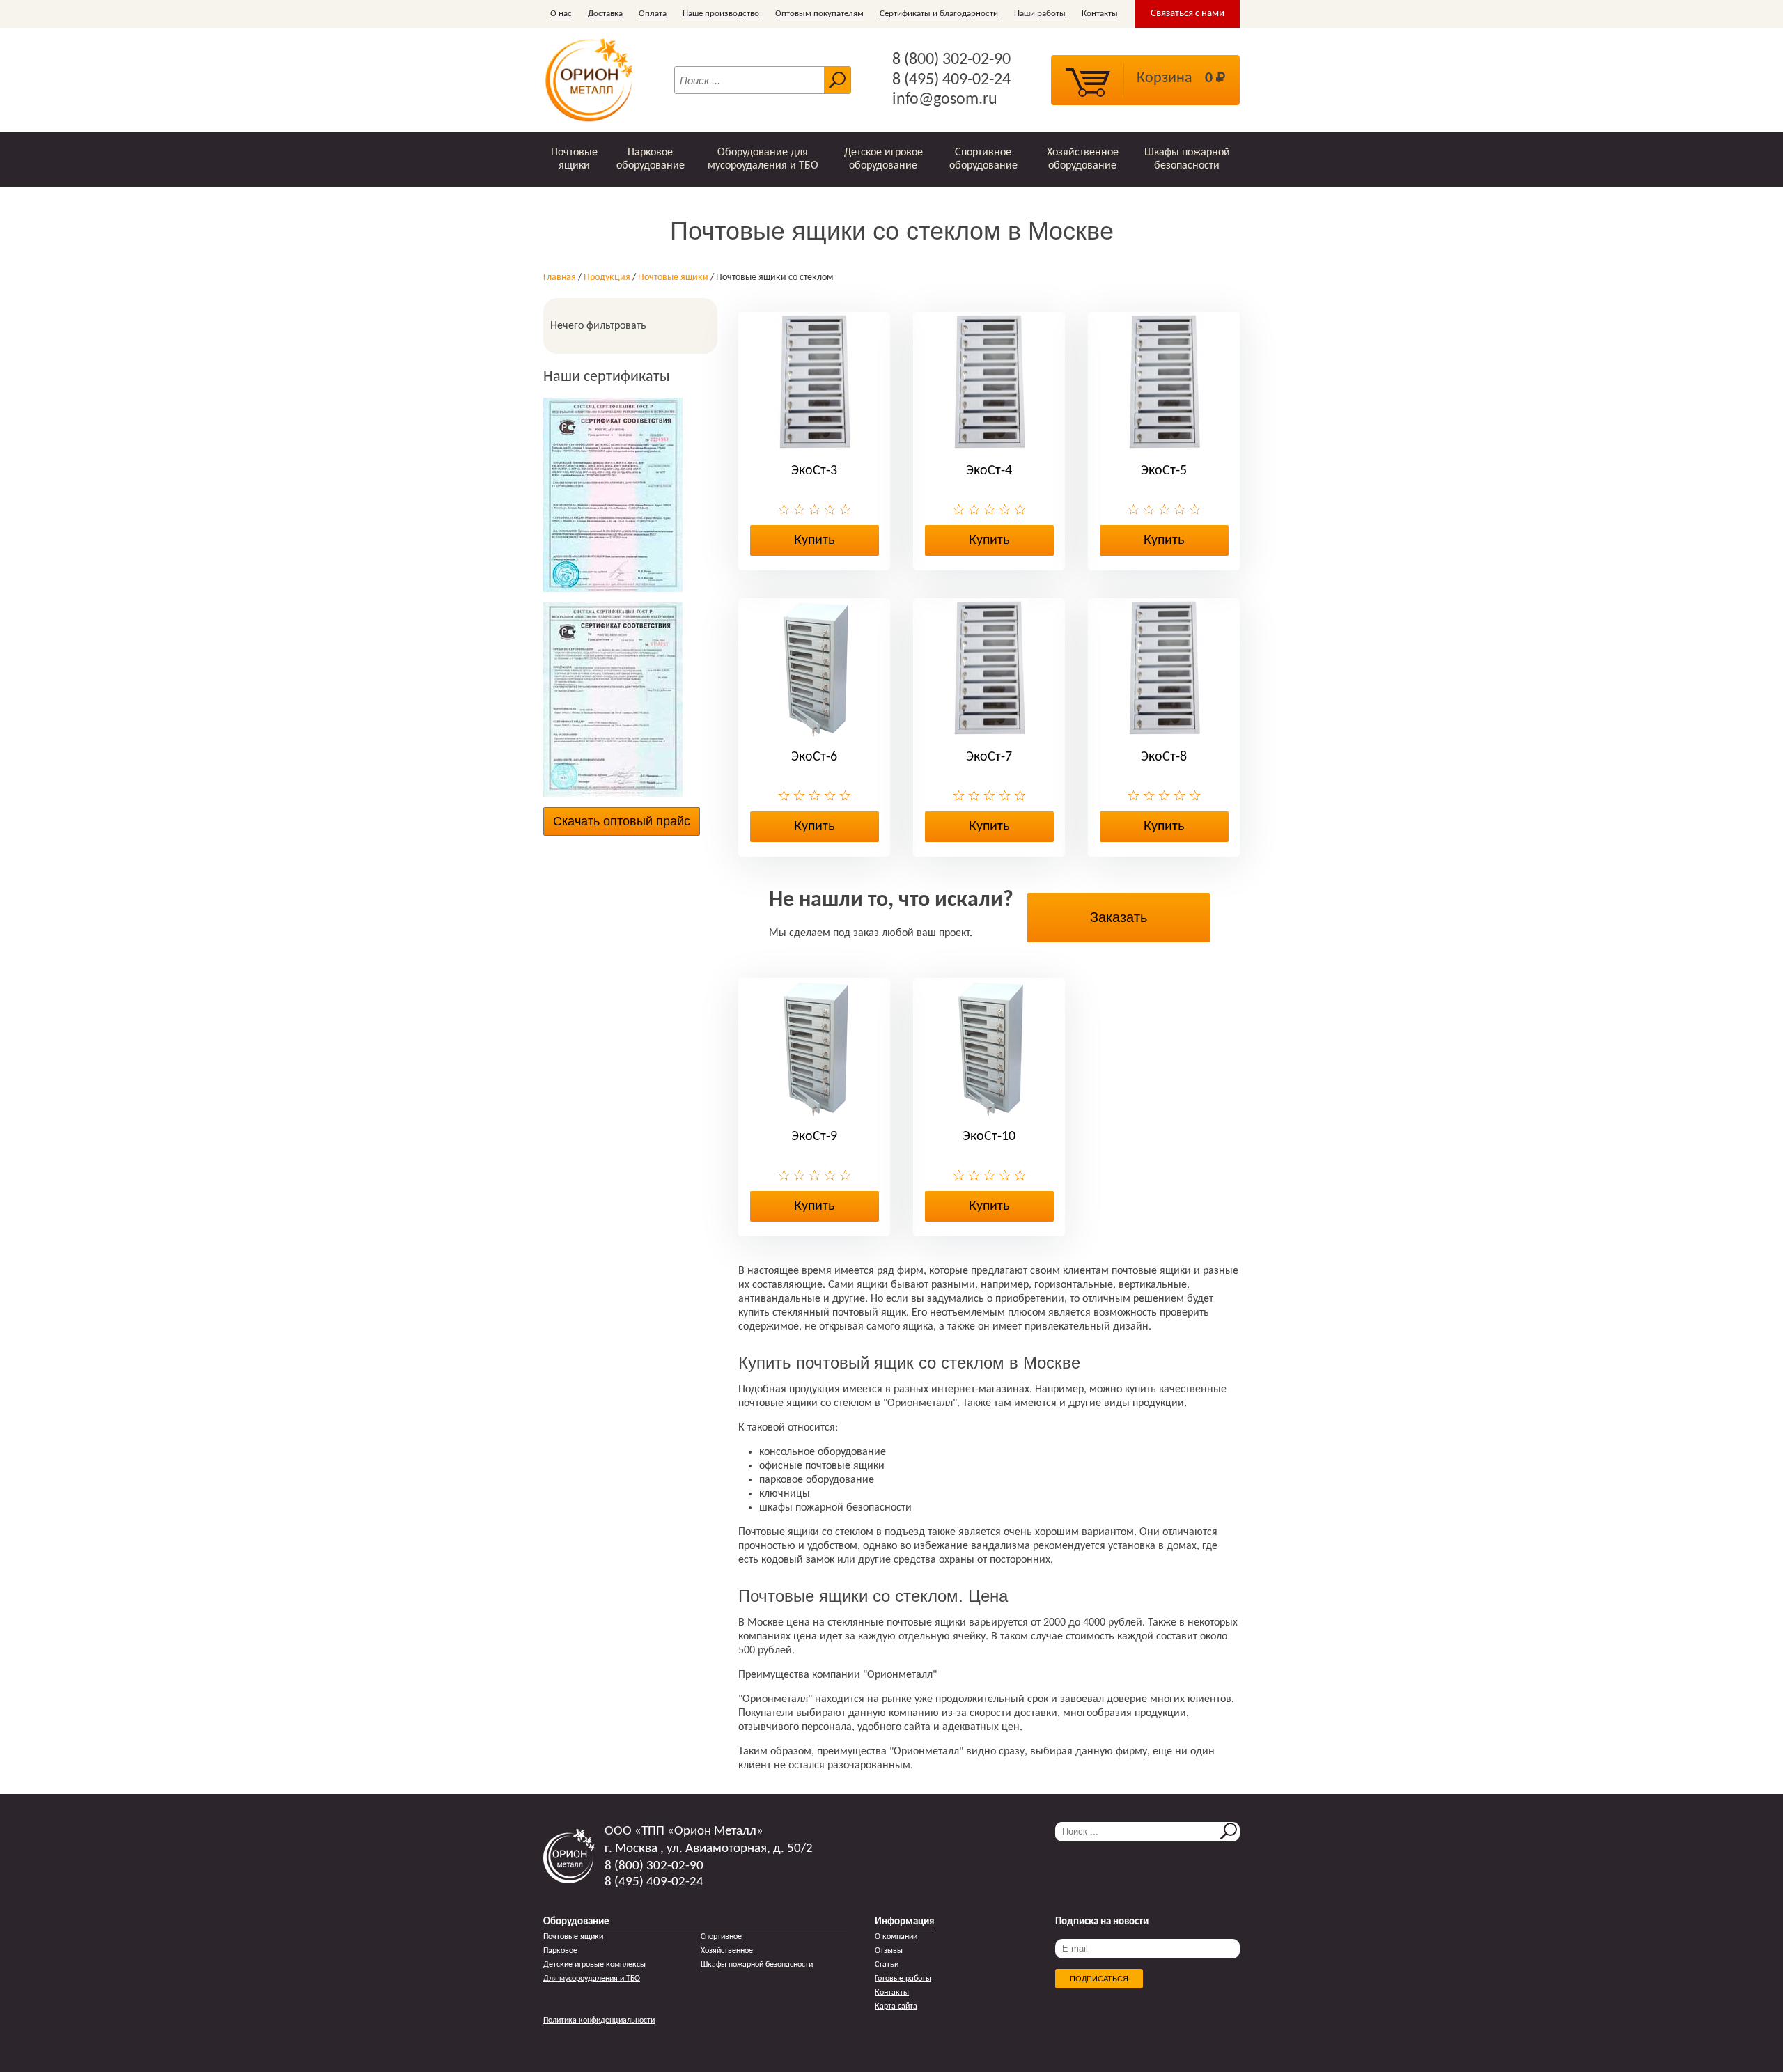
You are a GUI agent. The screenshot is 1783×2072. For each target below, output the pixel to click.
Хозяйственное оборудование (1083, 159)
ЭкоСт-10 (989, 1137)
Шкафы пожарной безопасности (1187, 159)
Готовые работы (903, 1979)
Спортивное (721, 1937)
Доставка (605, 14)
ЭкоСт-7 (989, 757)
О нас (561, 14)
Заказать (1119, 917)
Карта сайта (896, 2007)
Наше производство (721, 14)
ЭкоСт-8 (1164, 757)
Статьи (887, 1965)
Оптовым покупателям (819, 14)
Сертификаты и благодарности (939, 14)
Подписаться (1099, 1979)
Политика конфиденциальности (599, 2020)
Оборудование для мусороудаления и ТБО (763, 159)
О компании (896, 1937)
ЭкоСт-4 (989, 471)
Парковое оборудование (651, 159)
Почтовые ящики (574, 159)
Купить (814, 540)
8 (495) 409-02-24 (951, 80)
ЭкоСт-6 (814, 757)
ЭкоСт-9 (814, 1137)
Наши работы (1040, 14)
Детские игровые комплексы (594, 1965)
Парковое (560, 1951)
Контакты (1100, 14)
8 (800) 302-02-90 (951, 60)
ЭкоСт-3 (814, 471)
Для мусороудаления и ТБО (592, 1979)
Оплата (653, 14)
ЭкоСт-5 (1164, 471)
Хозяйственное (727, 1951)
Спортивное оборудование (983, 159)
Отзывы (889, 1951)
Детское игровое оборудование (883, 159)
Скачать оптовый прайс (622, 821)
